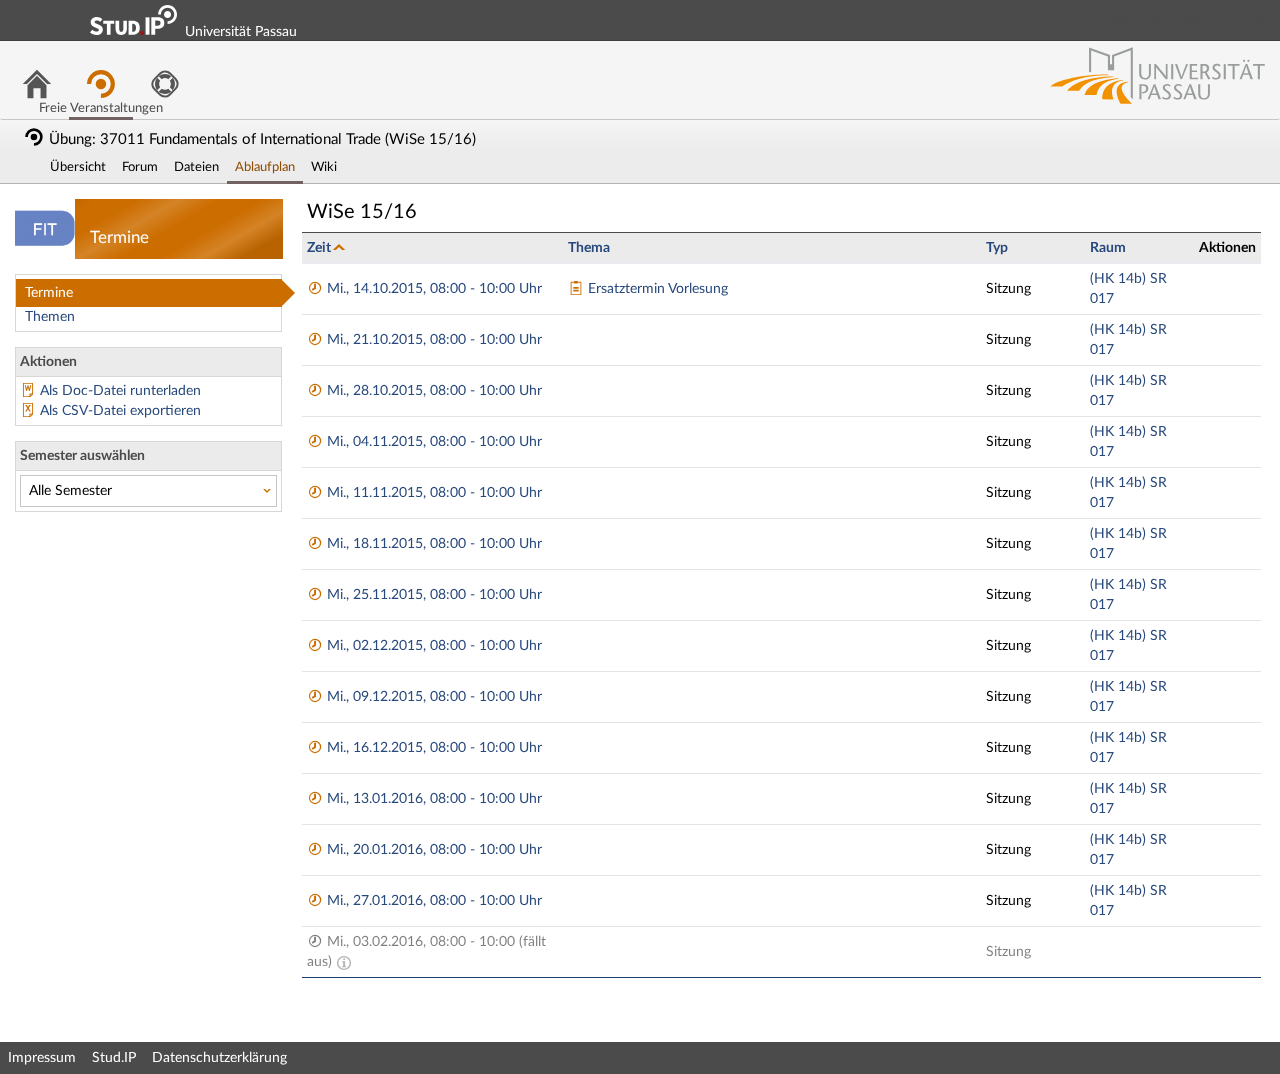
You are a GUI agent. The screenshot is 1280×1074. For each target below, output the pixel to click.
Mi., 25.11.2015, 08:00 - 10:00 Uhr (432, 595)
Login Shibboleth (1153, 20)
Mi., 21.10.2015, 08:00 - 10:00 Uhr (432, 340)
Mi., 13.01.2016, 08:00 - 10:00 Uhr (432, 799)
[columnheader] (432, 247)
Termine (49, 293)
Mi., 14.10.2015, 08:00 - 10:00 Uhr (432, 289)
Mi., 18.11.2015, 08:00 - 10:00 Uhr (432, 544)
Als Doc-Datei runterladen (120, 391)
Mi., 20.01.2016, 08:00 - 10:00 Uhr (432, 850)
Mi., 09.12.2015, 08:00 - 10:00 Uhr (432, 697)
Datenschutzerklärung (219, 1058)
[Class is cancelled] (344, 962)
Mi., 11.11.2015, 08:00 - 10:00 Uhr (432, 493)
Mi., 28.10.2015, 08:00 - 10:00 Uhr (432, 391)
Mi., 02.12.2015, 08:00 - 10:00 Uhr (432, 646)
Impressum (42, 1058)
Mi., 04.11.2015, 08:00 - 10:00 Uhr (432, 442)
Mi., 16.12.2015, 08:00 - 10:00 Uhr (432, 748)
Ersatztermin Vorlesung (656, 289)
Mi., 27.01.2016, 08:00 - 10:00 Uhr (432, 901)
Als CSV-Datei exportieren (120, 411)
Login (1256, 20)
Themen (50, 317)
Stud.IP (114, 1058)
